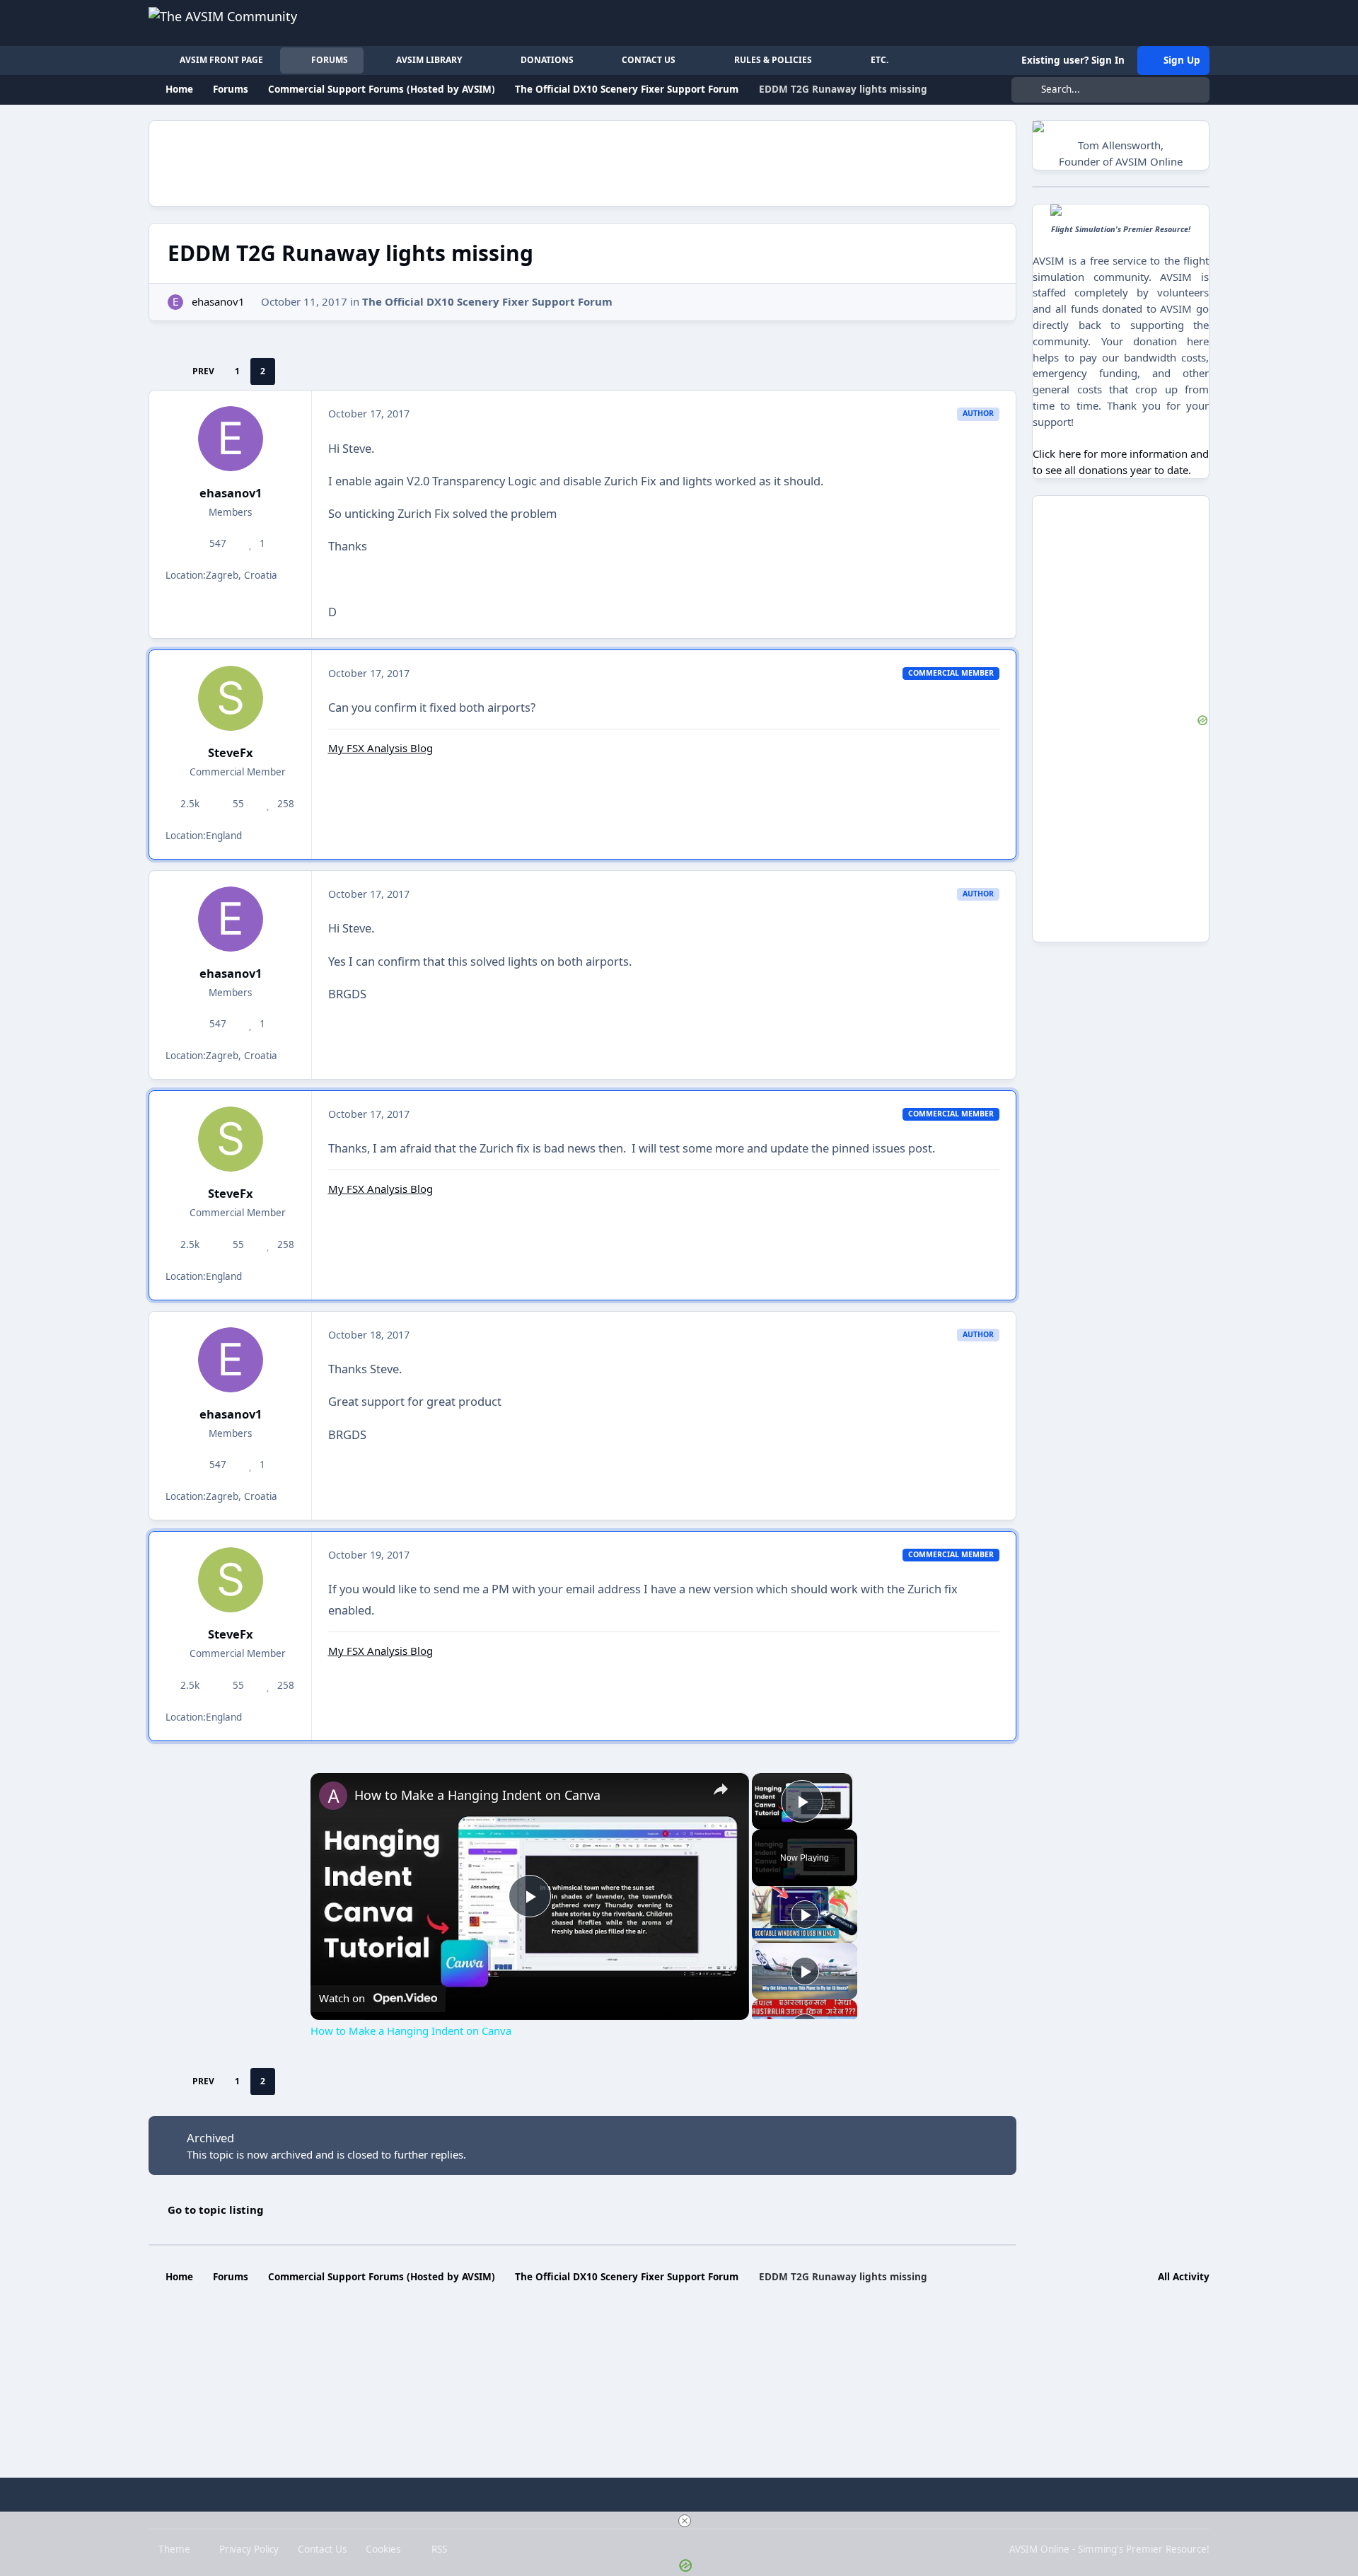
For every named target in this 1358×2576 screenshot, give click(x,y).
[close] (685, 2521)
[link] (333, 1796)
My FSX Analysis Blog (381, 748)
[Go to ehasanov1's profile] (176, 302)
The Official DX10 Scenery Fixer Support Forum (487, 301)
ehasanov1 (218, 301)
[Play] (805, 1914)
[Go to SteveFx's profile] (231, 698)
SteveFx (231, 752)
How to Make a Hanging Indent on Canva (477, 1795)
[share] (721, 1789)
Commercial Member (236, 772)
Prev (203, 371)
